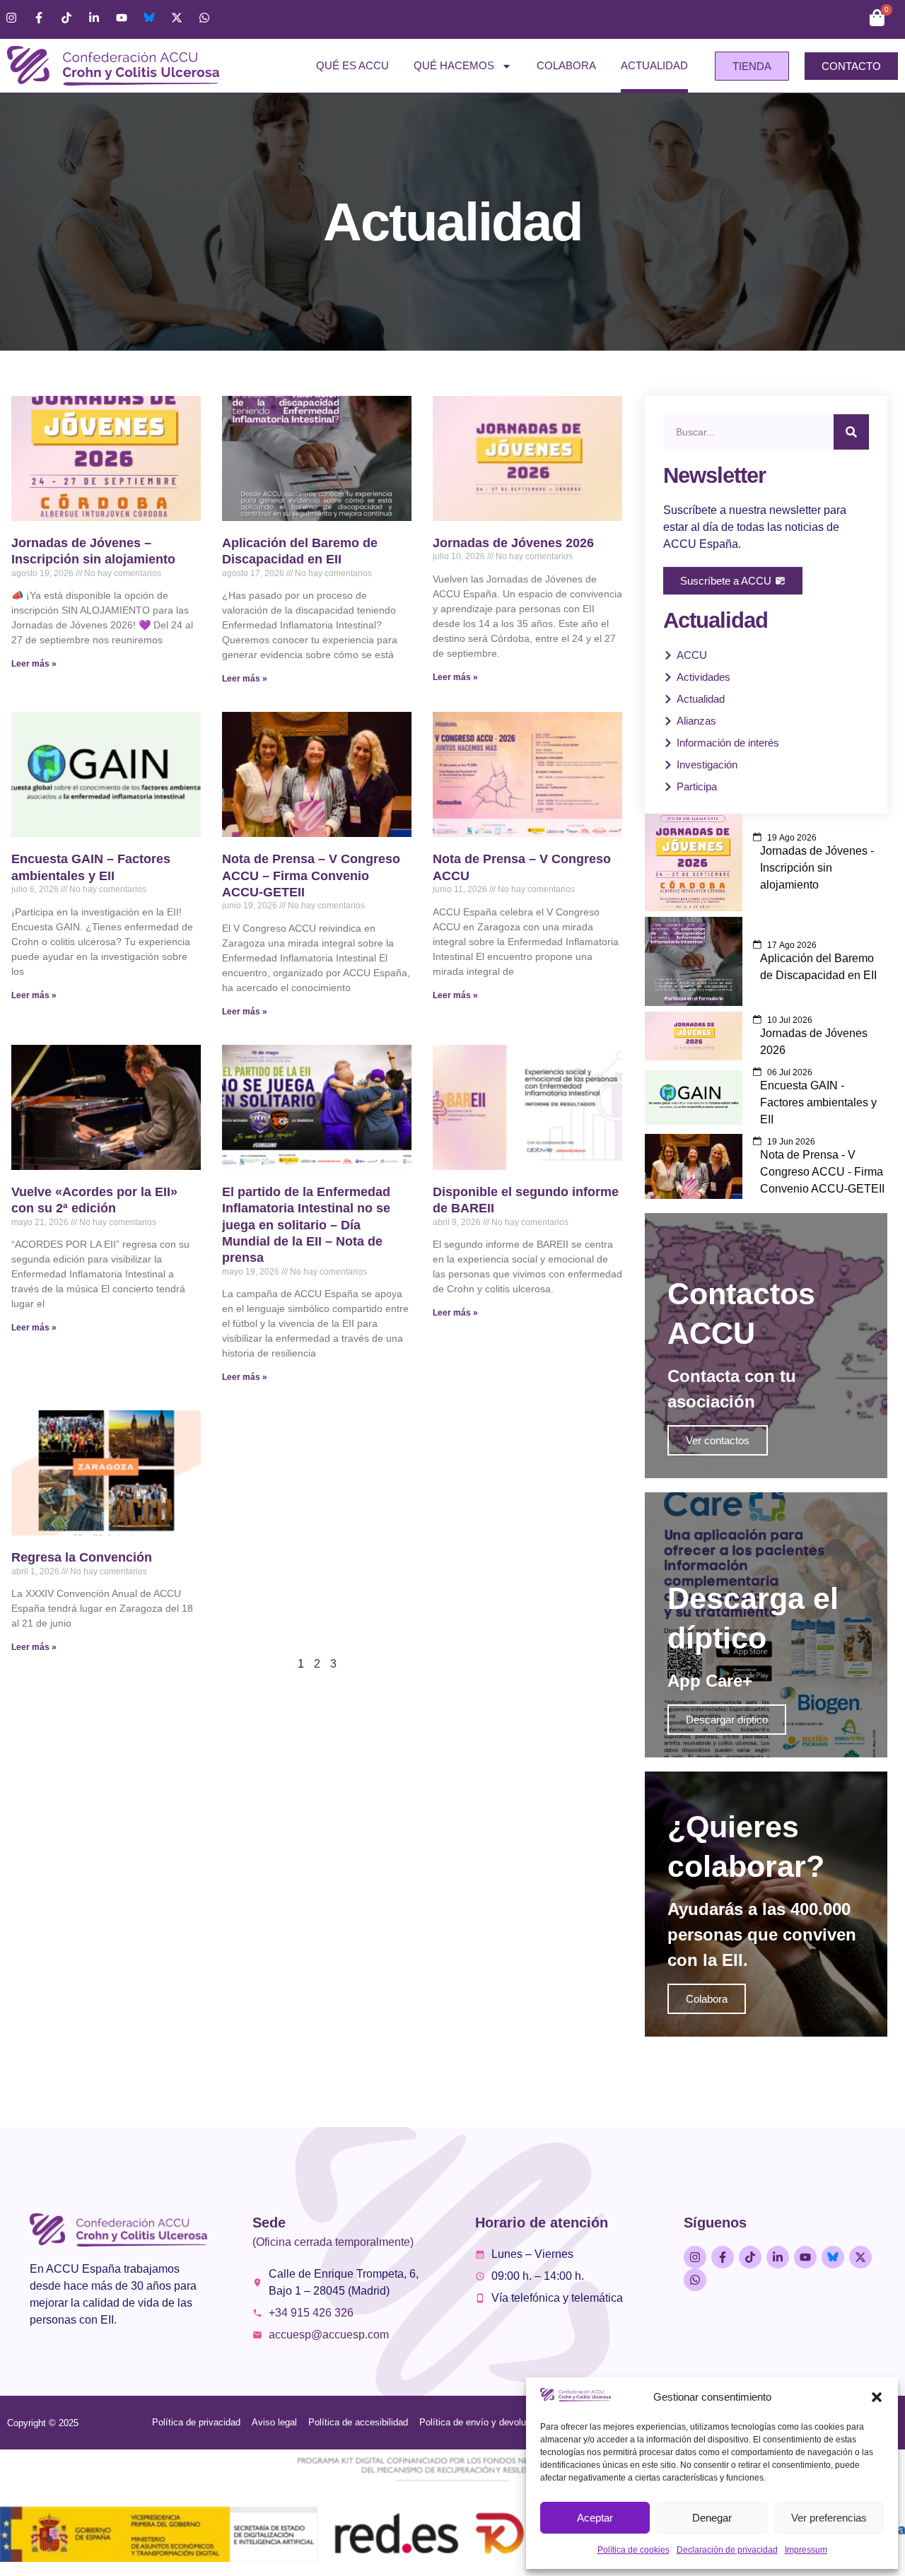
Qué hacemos (454, 65)
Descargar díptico (727, 1720)
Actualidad (654, 65)
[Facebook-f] (39, 18)
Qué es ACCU (352, 65)
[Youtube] (122, 18)
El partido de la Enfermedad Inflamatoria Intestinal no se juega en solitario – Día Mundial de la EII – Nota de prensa (306, 1225)
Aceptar (595, 2518)
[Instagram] (11, 18)
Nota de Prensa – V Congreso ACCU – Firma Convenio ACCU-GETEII (311, 876)
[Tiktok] (66, 18)
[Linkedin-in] (94, 18)
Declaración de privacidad (727, 2550)
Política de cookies (633, 2550)
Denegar (712, 2518)
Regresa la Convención (82, 1557)
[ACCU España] (149, 18)
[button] (877, 2397)
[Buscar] (851, 432)
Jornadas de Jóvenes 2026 (513, 543)
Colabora (566, 65)
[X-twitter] (177, 18)
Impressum (806, 2550)
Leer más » (34, 664)
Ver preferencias (829, 2518)
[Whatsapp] (204, 18)
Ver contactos (718, 1440)
